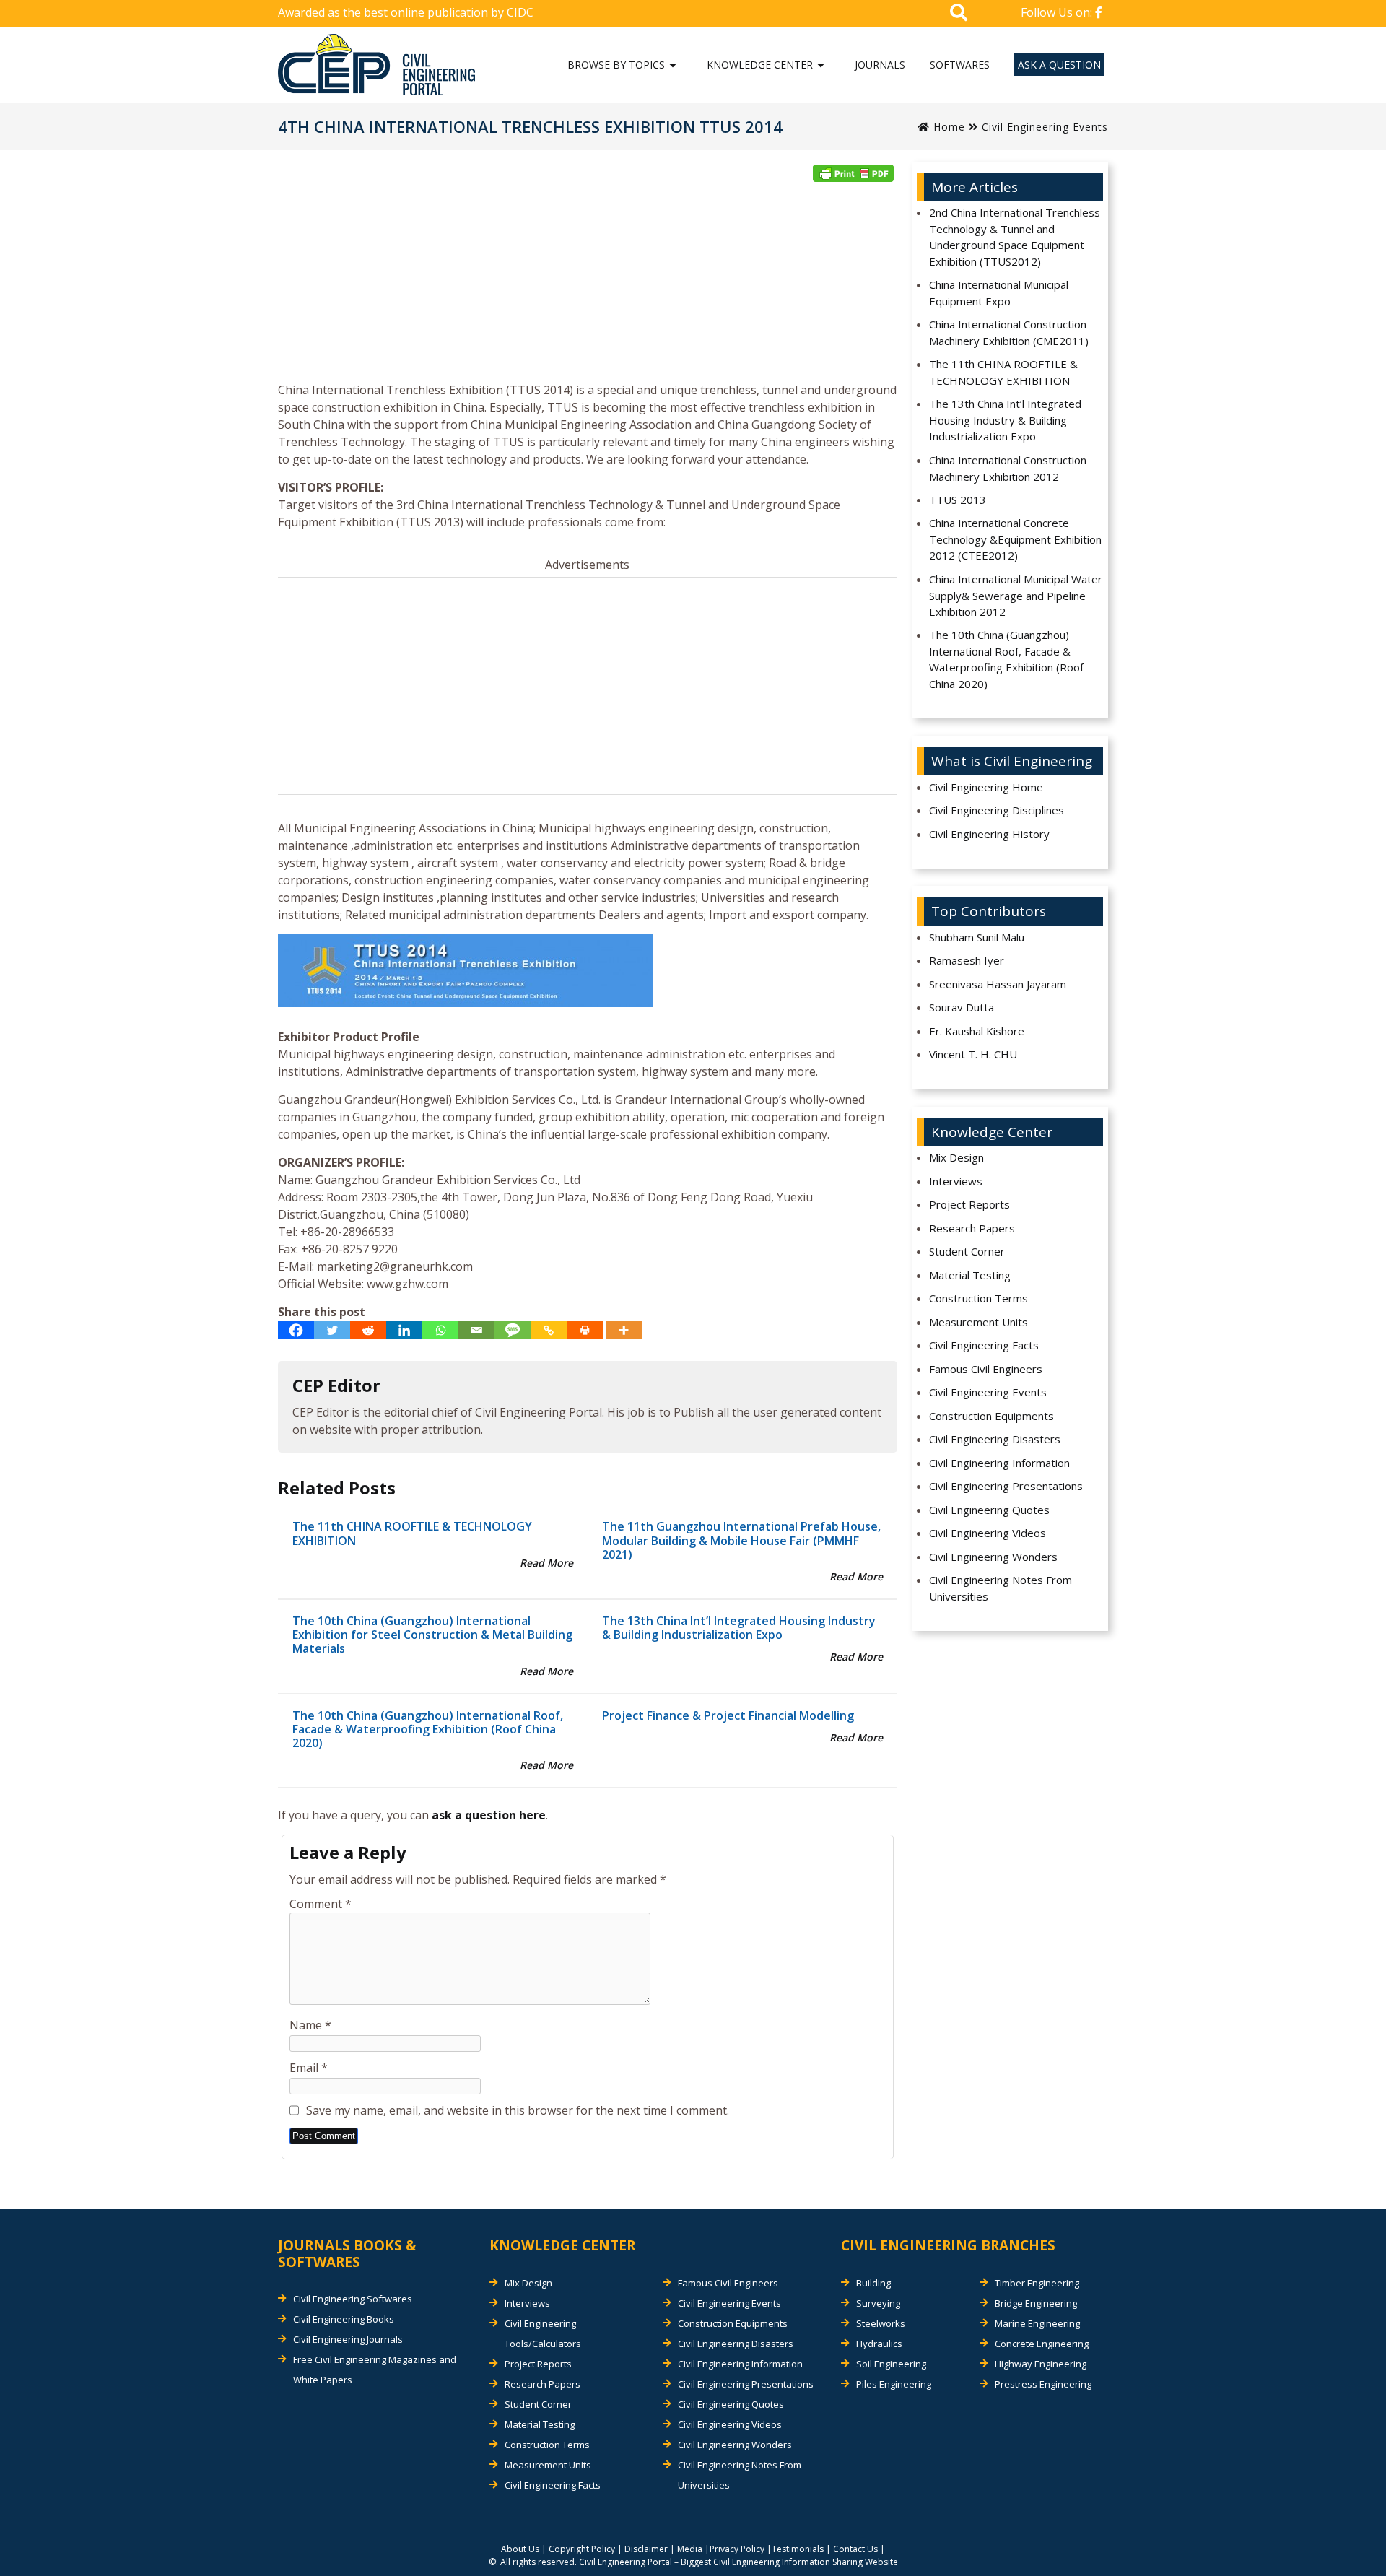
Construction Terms (979, 1298)
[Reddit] (368, 1330)
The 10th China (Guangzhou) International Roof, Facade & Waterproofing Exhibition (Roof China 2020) (428, 1729)
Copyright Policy (582, 2549)
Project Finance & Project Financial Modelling (728, 1715)
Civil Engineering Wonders (993, 1557)
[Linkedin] (404, 1330)
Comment (321, 1904)
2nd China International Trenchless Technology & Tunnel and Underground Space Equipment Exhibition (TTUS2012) (1015, 237)
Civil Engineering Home (986, 787)
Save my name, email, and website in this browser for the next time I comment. (518, 2110)
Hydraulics (879, 2344)
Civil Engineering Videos (988, 1533)
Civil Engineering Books (344, 2319)
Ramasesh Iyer (967, 960)
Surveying (878, 2303)
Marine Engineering (1037, 2323)
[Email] (476, 1330)
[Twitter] (332, 1330)
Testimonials (798, 2549)
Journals (880, 65)
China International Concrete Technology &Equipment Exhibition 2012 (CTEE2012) (1015, 539)
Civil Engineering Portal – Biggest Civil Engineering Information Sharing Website (738, 2562)
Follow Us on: (1058, 12)
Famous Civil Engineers (986, 1369)
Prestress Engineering (1043, 2384)
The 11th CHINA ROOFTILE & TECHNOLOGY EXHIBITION (412, 1533)
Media (690, 2549)
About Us (520, 2549)
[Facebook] (296, 1330)
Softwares (960, 65)
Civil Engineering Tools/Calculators (543, 2333)
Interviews (956, 1181)
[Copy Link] (549, 1330)
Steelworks (881, 2323)
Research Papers (972, 1228)
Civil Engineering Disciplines (997, 810)
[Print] (585, 1330)
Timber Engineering (1037, 2283)
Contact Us (855, 2549)
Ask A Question (1059, 65)
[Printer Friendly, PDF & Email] (853, 173)
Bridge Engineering (1036, 2303)
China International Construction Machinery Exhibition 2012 (1008, 468)
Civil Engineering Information (999, 1463)
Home (947, 127)
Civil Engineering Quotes (989, 1510)
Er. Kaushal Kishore (977, 1031)
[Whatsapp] (440, 1330)
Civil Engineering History (989, 834)
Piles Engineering (894, 2384)
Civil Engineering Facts (984, 1345)
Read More (546, 1563)
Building (873, 2283)
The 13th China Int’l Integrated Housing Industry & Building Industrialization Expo (739, 1628)
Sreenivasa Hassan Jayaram (998, 984)
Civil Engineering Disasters (995, 1439)
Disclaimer (646, 2549)
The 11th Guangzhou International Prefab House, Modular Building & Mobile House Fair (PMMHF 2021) (741, 1540)
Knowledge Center (760, 65)
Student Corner (967, 1251)
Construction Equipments (991, 1416)
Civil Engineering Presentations (1006, 1486)
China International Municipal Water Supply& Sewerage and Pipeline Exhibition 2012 (1016, 595)
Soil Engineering (891, 2364)
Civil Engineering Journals (348, 2339)
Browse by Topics (616, 65)
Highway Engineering (1041, 2364)
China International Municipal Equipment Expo (999, 293)
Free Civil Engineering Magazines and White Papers (375, 2370)
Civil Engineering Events (1045, 127)
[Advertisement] (588, 287)
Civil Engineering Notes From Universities (1001, 1588)
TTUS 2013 (958, 500)
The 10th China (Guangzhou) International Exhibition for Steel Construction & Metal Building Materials (432, 1635)
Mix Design (956, 1157)
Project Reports (969, 1204)
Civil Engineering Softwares (353, 2299)
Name (310, 2025)
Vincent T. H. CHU (973, 1054)
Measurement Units (979, 1322)
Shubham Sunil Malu (977, 937)
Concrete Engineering (1042, 2344)
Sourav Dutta (962, 1007)
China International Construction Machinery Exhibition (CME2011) (1009, 332)
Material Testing (970, 1275)
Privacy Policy (737, 2549)
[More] (624, 1330)
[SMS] (513, 1330)
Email (309, 2068)
